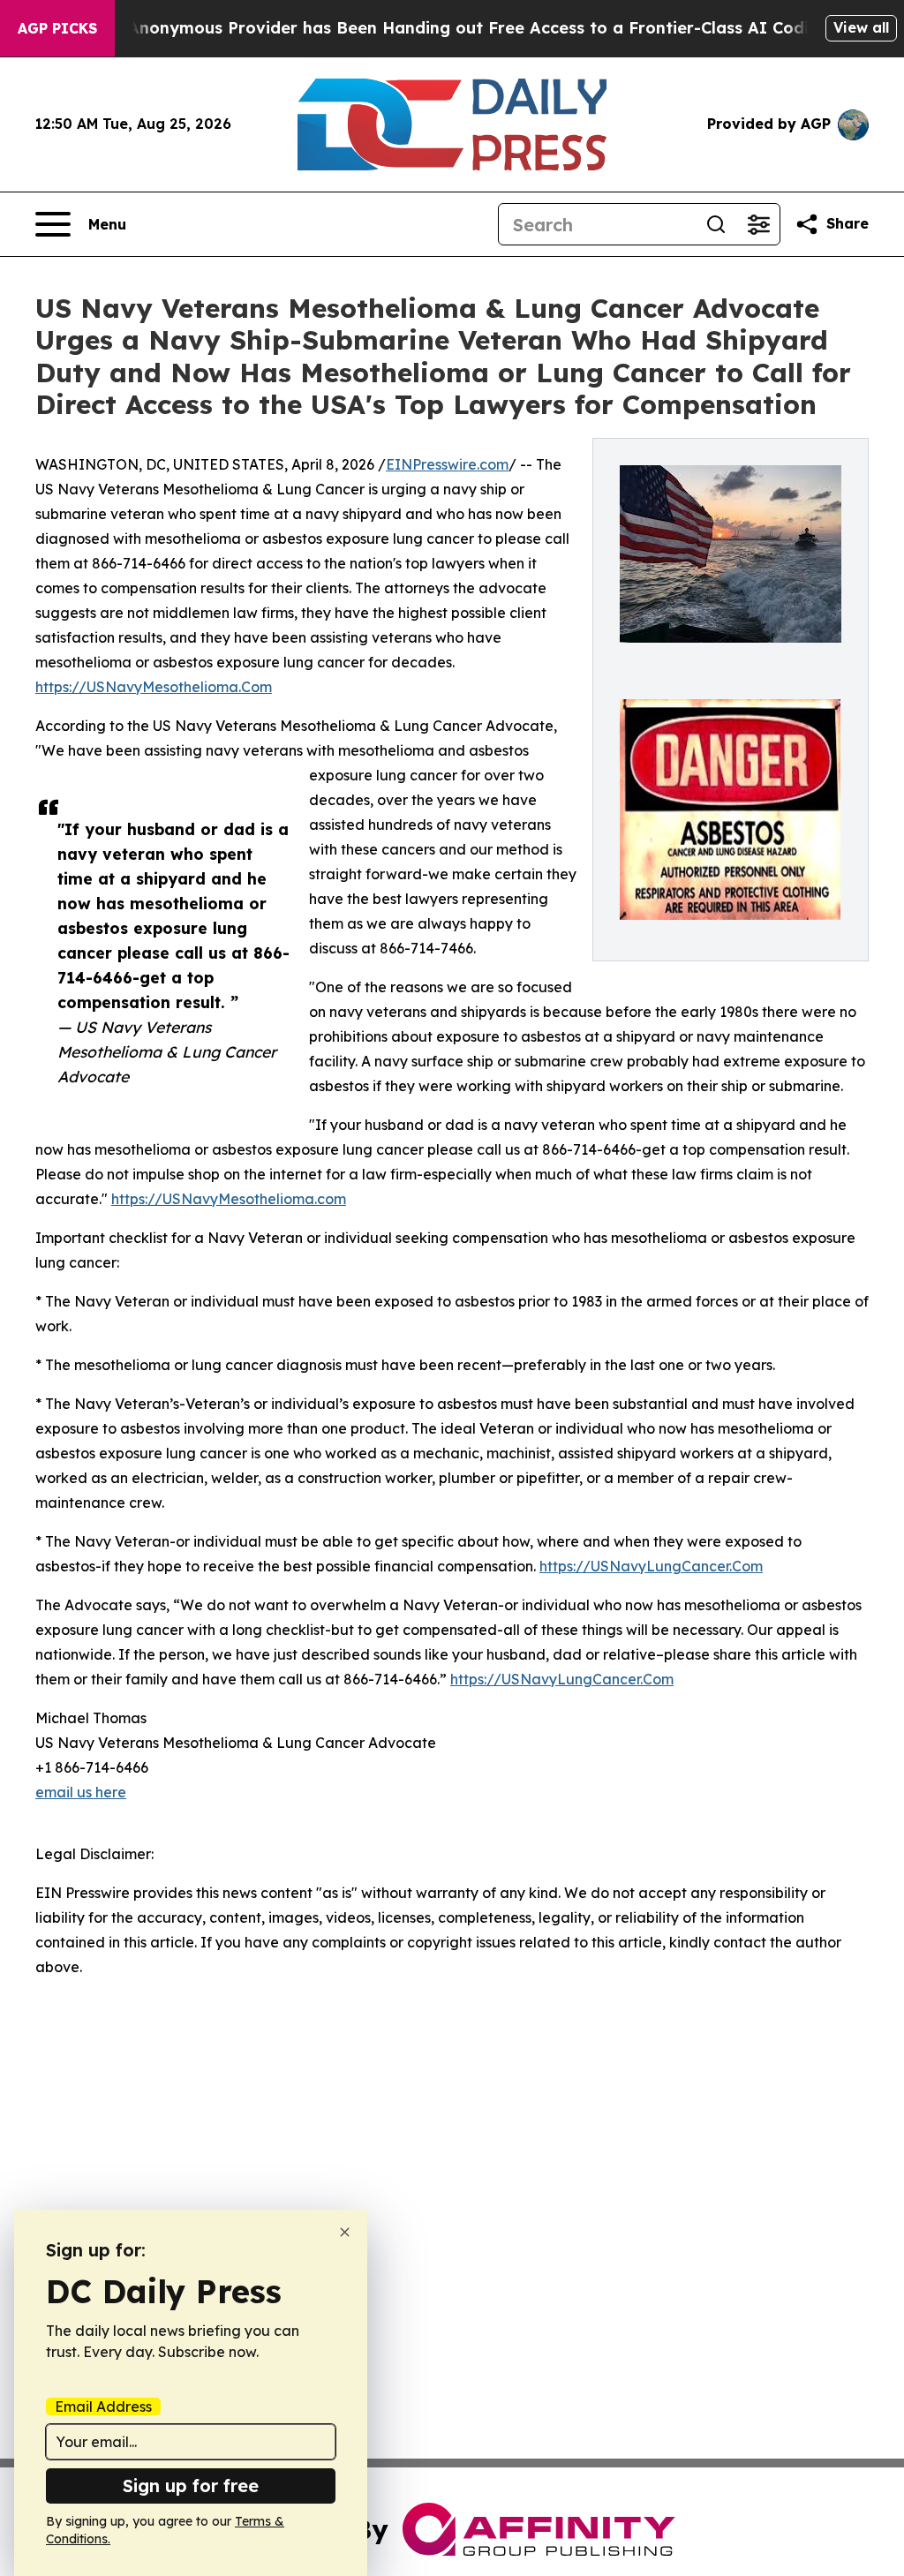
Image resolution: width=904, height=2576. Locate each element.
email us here (81, 1792)
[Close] (345, 2232)
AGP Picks (57, 28)
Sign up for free (191, 2486)
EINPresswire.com (447, 464)
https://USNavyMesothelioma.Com (154, 687)
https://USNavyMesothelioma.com (229, 1199)
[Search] (716, 224)
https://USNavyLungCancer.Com (651, 1566)
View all (861, 27)
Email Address (103, 2407)
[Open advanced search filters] (758, 224)
